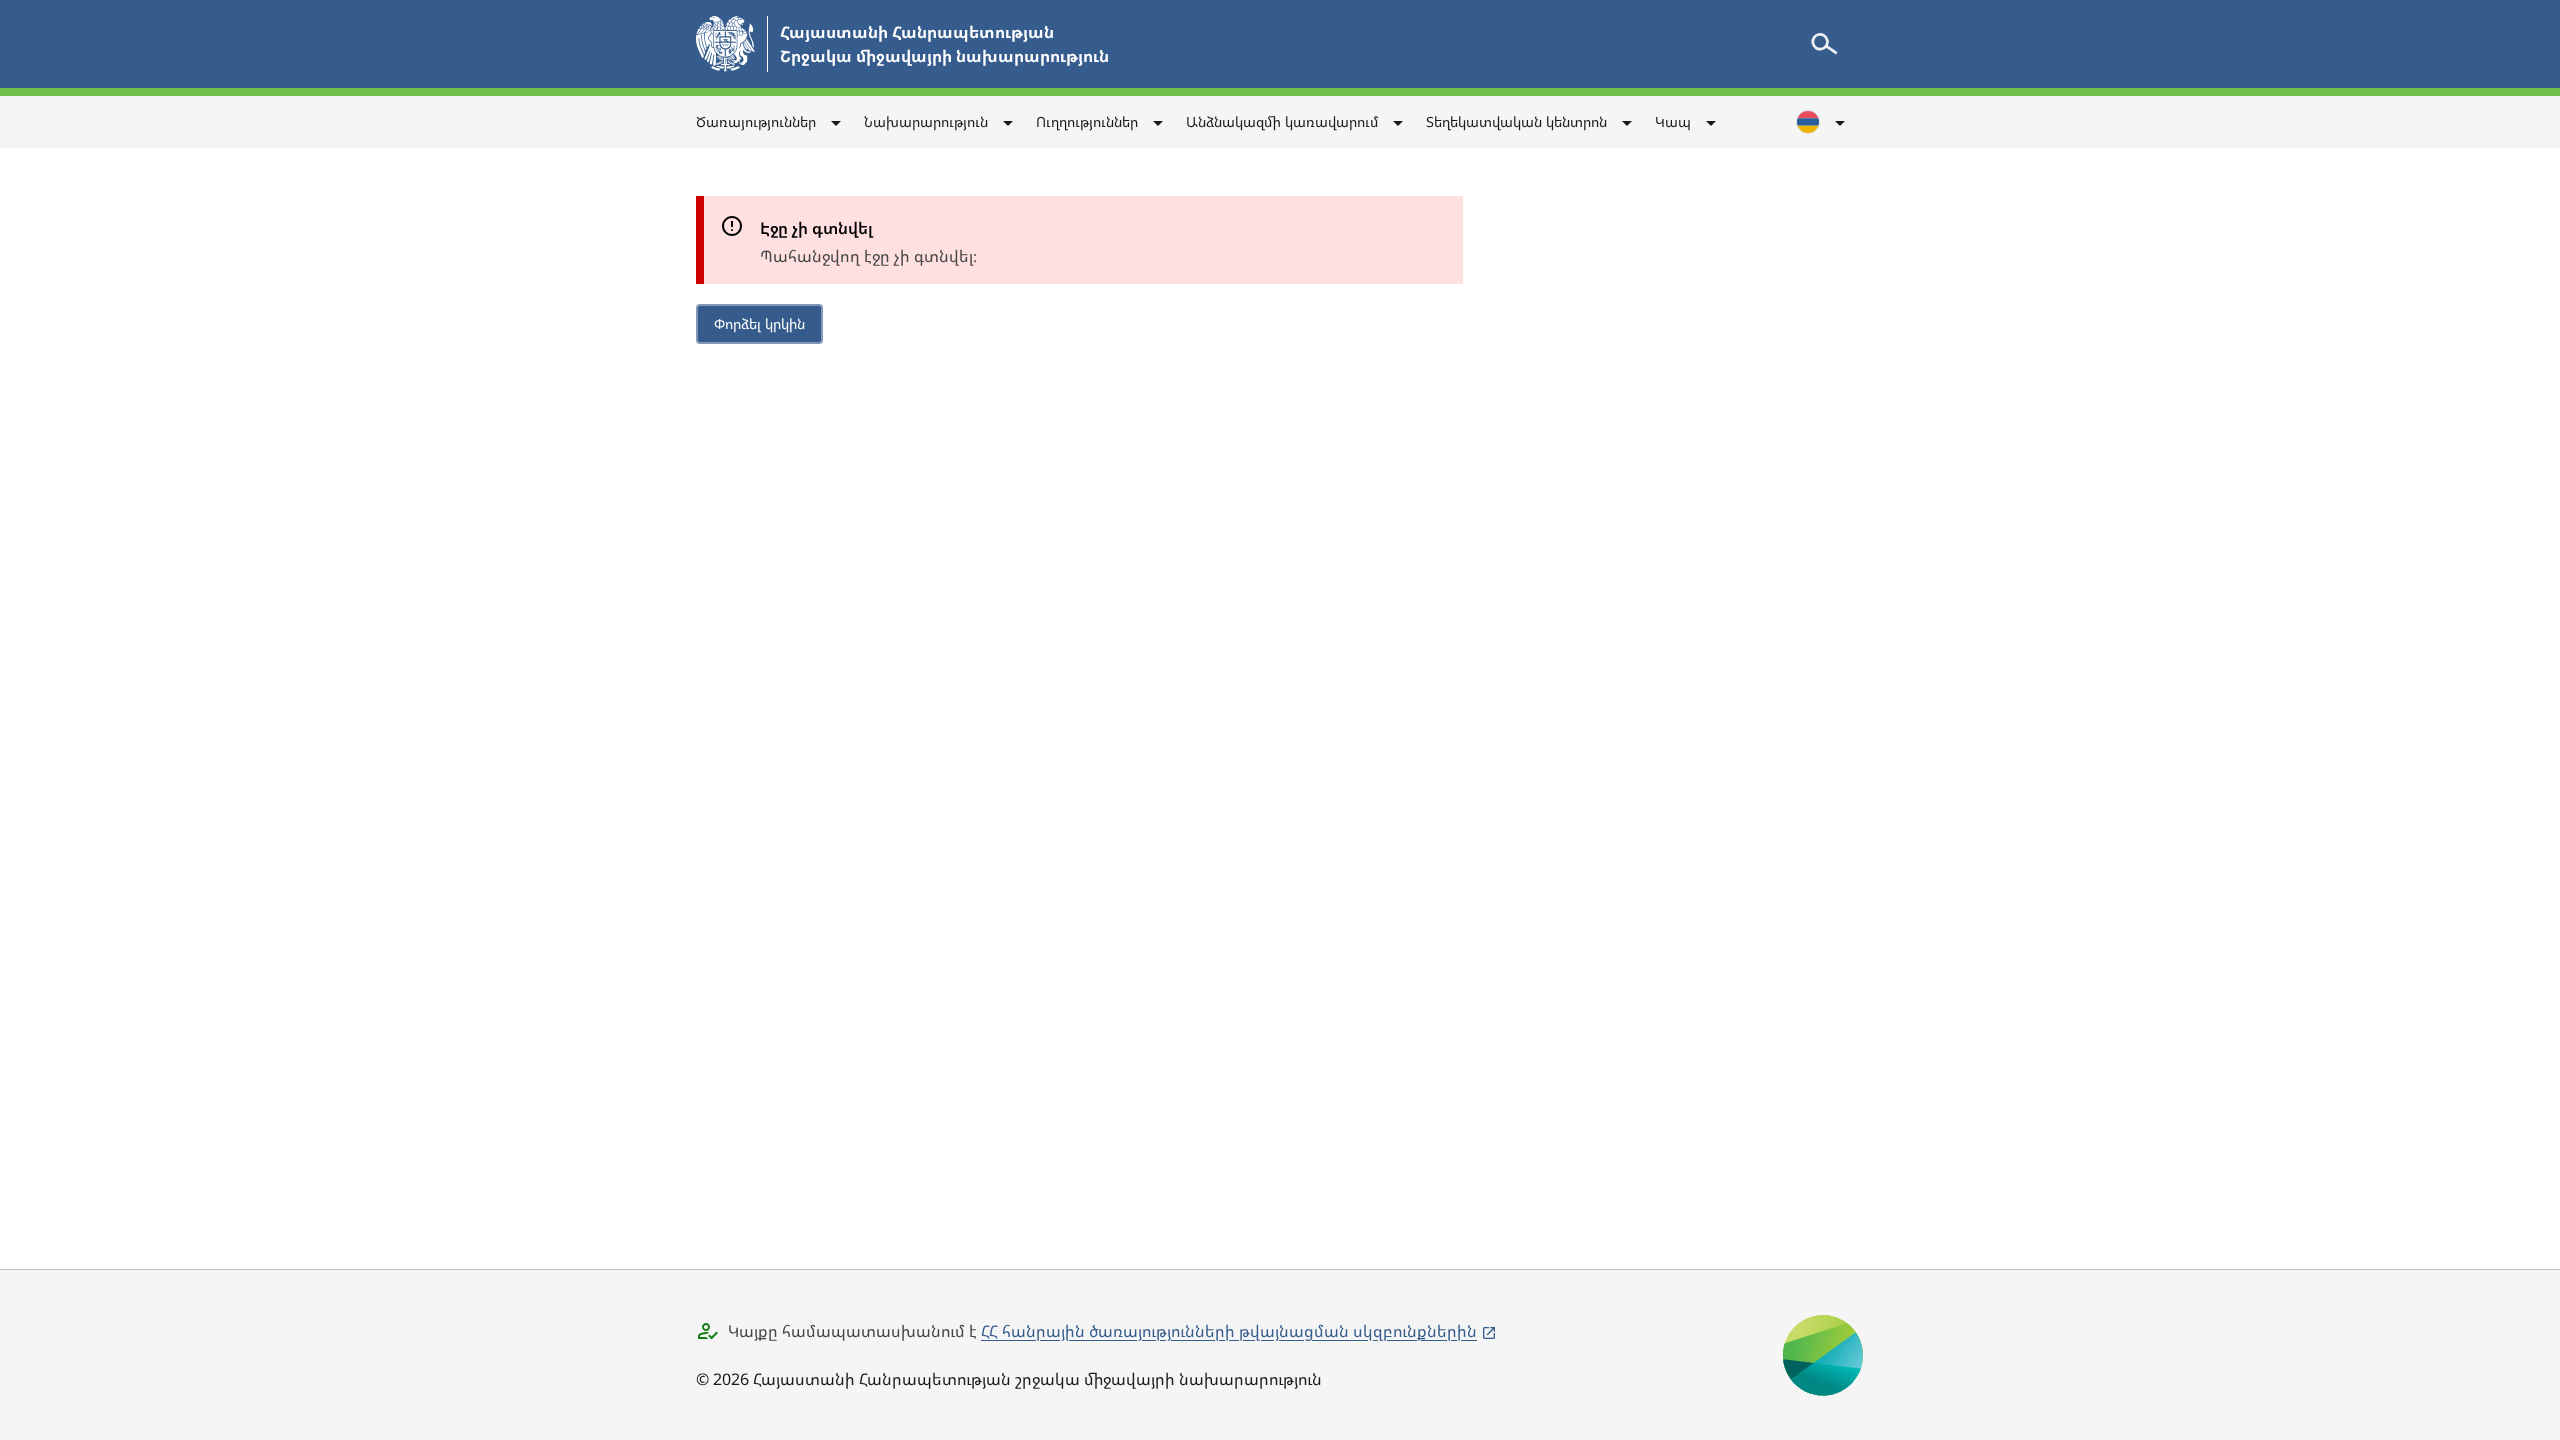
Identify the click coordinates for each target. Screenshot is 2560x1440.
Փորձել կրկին (759, 323)
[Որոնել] (1824, 44)
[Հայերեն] (1822, 122)
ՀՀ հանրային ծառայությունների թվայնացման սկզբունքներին (1229, 1331)
